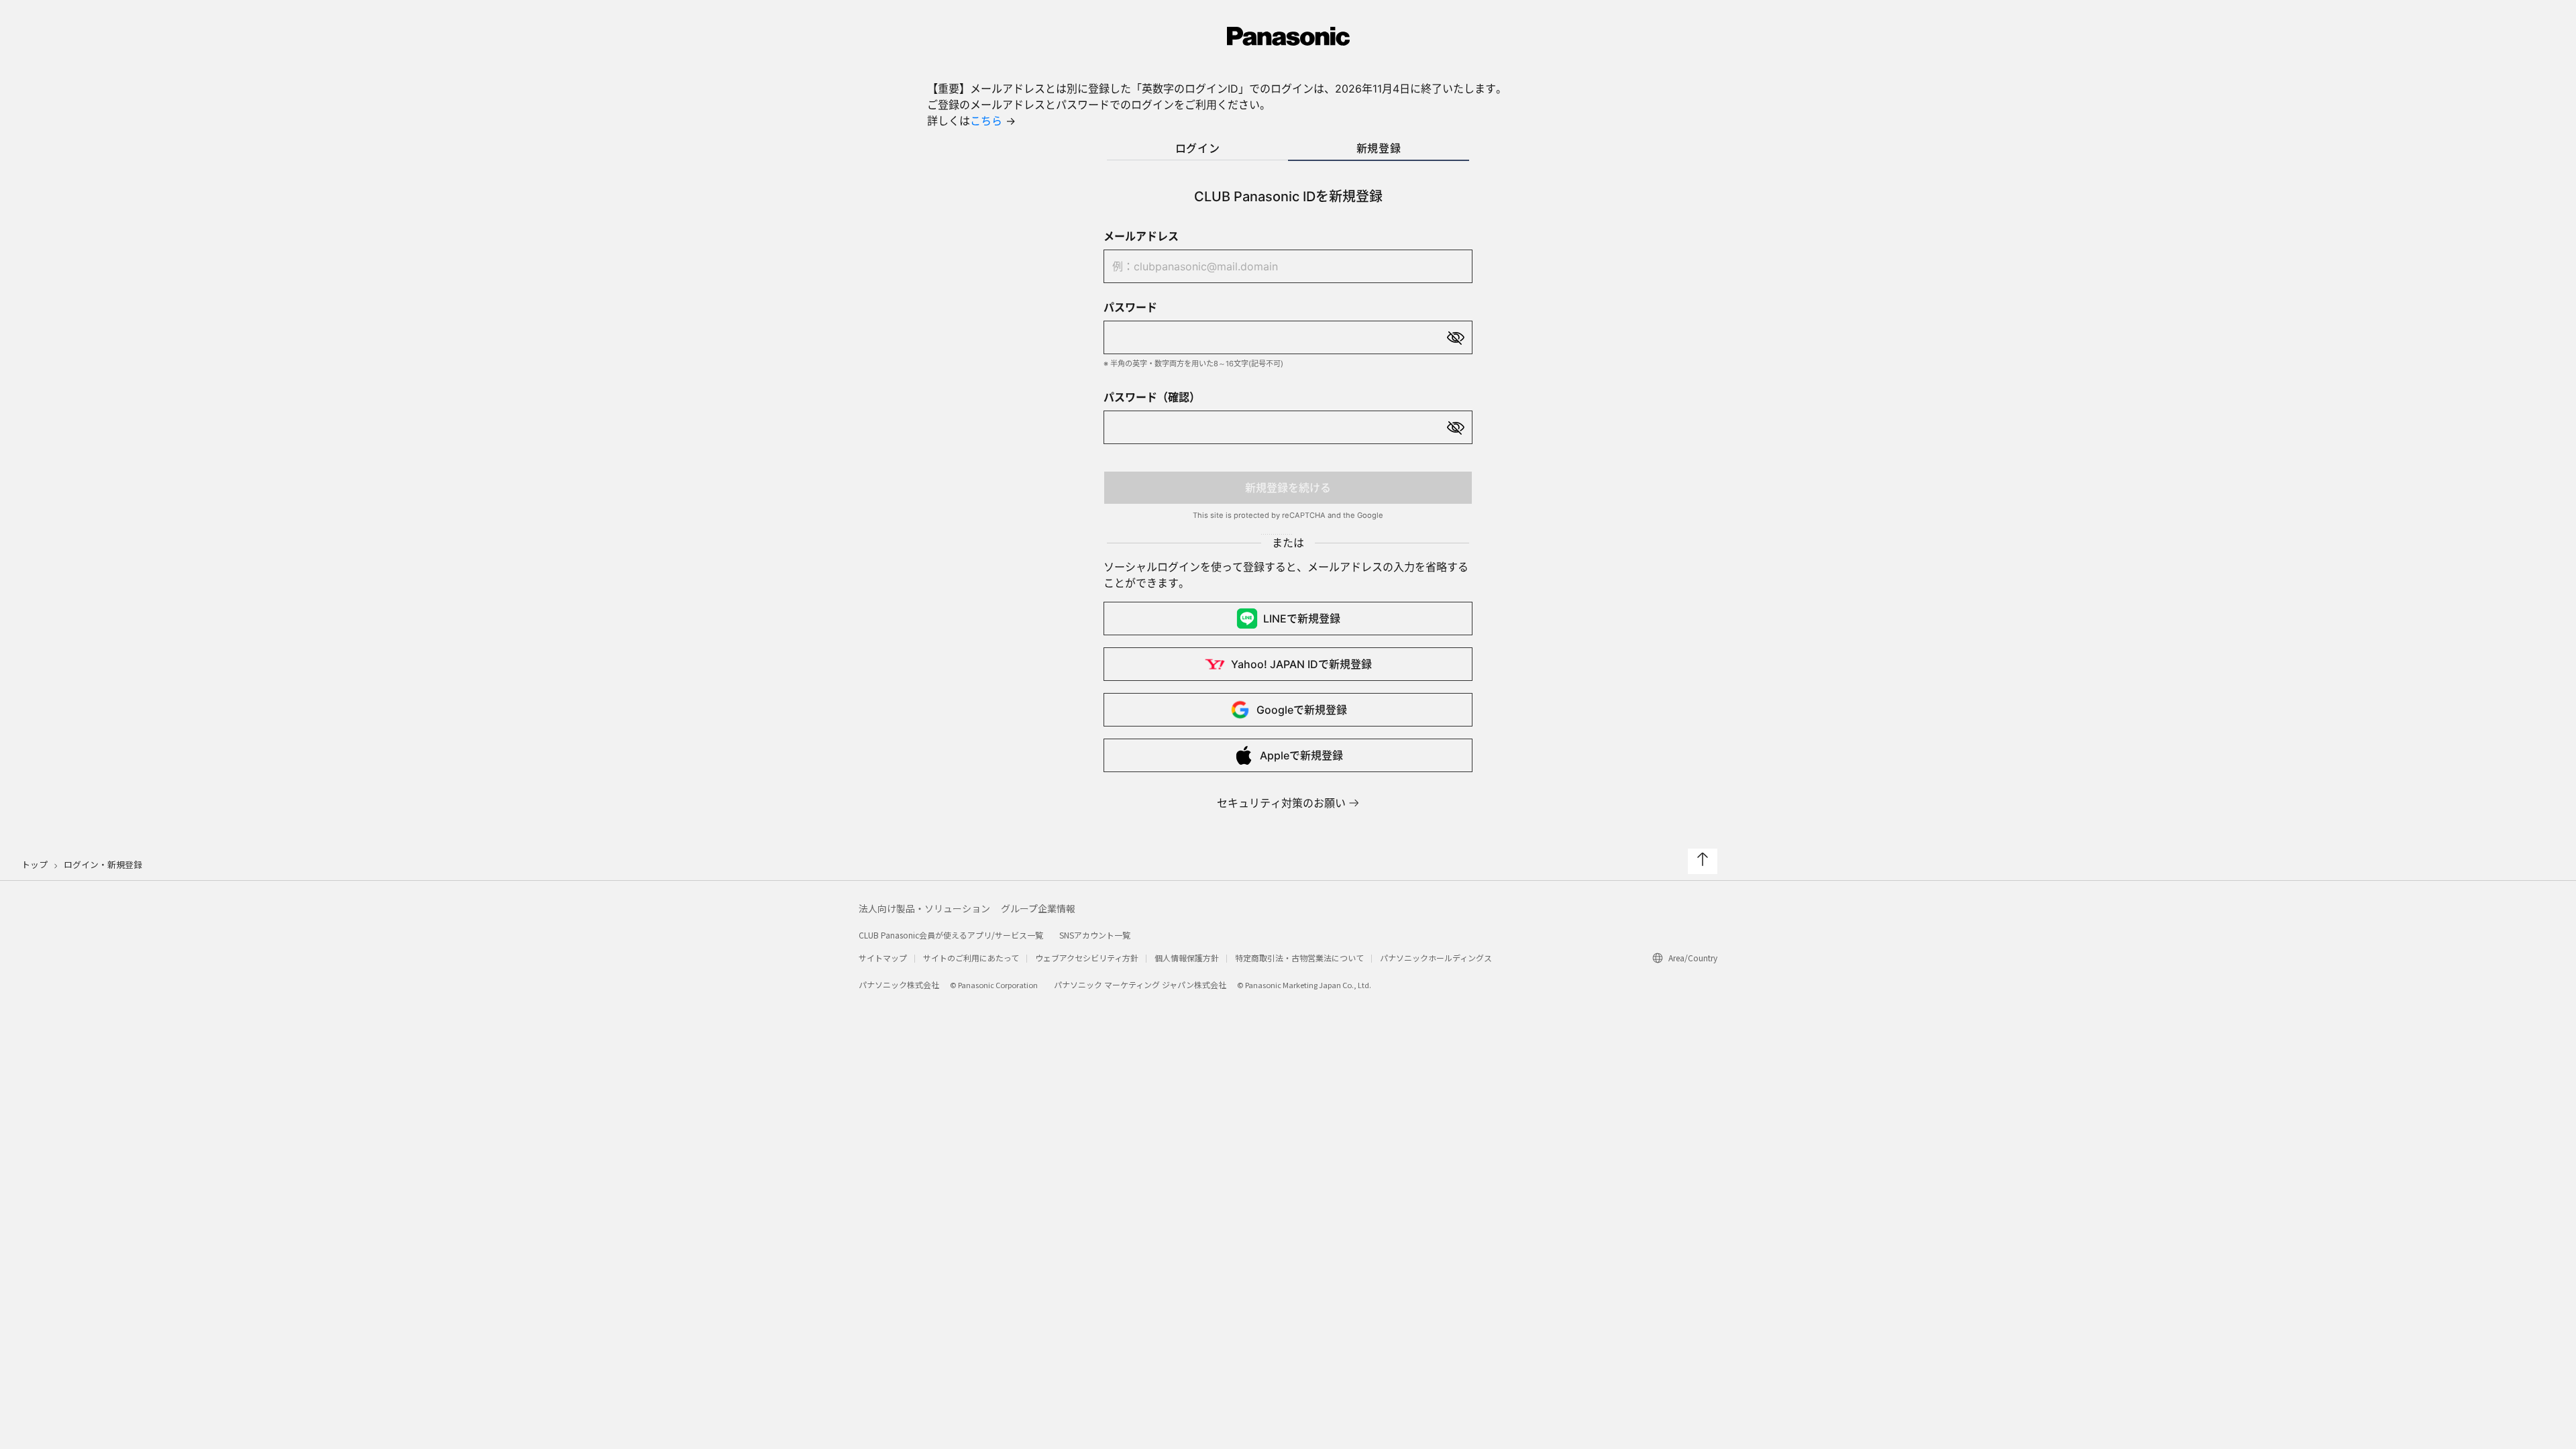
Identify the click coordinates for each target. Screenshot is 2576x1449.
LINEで (1302, 619)
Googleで (1302, 710)
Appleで (1301, 755)
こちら (986, 121)
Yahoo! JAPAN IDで (1301, 664)
